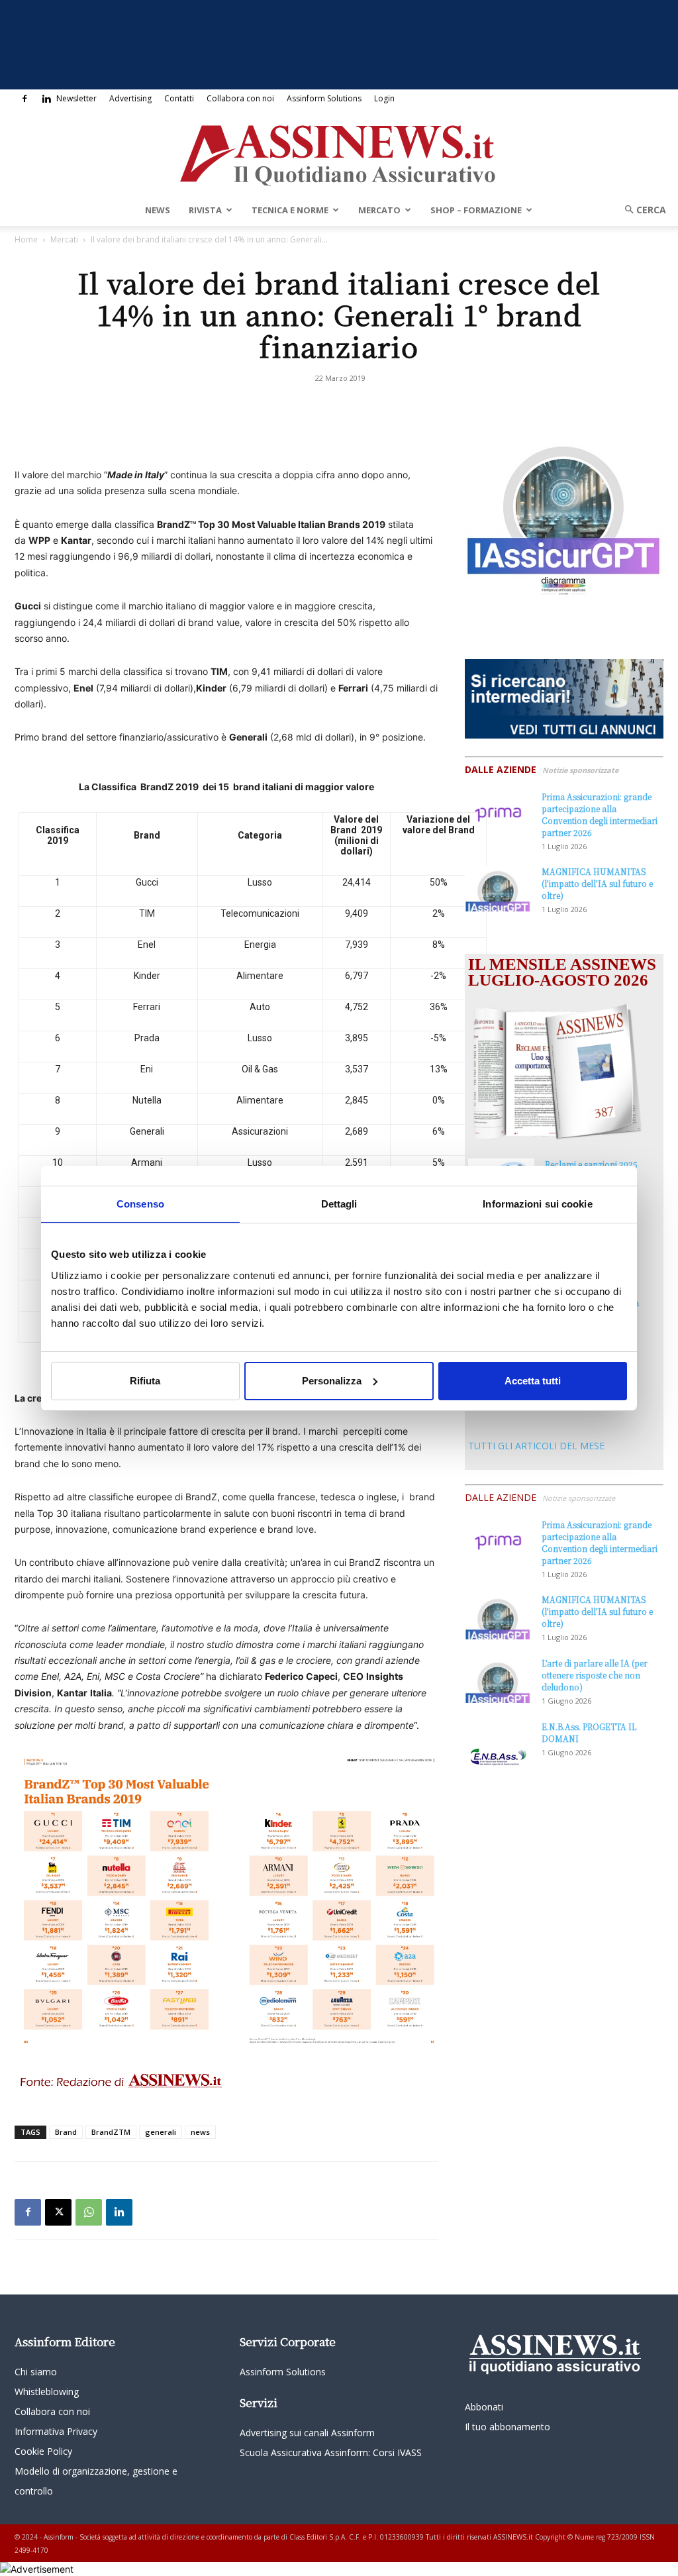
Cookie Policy (43, 2451)
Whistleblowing (47, 2392)
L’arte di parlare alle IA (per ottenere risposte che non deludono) (595, 1675)
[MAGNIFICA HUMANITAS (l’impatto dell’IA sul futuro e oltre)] (498, 889)
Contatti (179, 98)
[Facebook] (24, 99)
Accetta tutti (533, 1381)
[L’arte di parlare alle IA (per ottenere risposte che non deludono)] (498, 1680)
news (200, 2132)
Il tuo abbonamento (508, 2427)
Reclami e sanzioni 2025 (591, 1164)
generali (161, 2132)
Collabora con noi (240, 98)
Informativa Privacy (56, 2431)
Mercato (379, 210)
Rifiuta (145, 1381)
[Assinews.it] (339, 152)
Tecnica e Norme (290, 210)
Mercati (64, 239)
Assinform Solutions (324, 98)
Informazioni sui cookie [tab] (537, 1203)
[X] (58, 2212)
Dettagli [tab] (339, 1203)
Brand (66, 2132)
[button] (641, 210)
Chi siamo (36, 2372)
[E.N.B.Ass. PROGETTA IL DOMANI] (498, 1744)
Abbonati (484, 2407)
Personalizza (332, 1381)
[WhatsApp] (89, 2212)
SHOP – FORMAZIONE (476, 210)
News (158, 210)
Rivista (205, 210)
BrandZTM (111, 2132)
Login (384, 98)
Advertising (130, 98)
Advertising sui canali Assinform (307, 2433)
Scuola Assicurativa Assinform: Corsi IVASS (331, 2452)
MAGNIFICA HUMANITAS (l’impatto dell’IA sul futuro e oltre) (597, 883)
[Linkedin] (46, 99)
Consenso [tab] (140, 1203)
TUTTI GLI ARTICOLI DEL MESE (536, 1446)
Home (26, 239)
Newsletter (76, 98)
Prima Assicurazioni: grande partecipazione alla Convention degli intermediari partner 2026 (600, 814)
